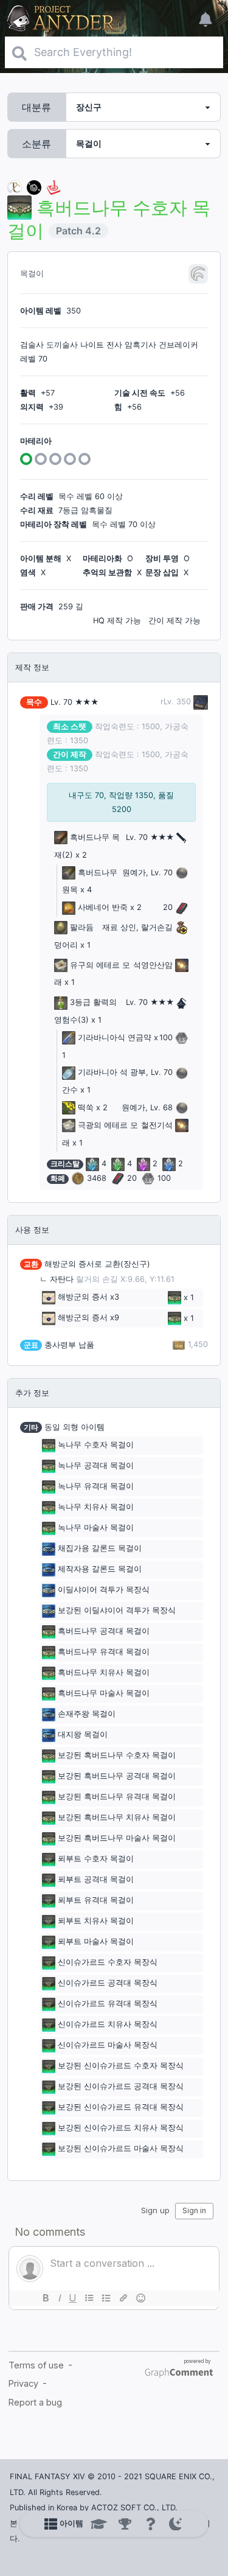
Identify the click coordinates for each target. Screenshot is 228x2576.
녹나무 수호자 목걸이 (96, 1445)
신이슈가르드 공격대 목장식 (108, 1983)
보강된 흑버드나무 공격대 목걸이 (117, 1776)
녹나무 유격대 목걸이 (96, 1487)
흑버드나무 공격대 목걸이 (104, 1632)
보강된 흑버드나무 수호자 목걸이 (117, 1756)
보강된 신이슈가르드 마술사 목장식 (121, 2149)
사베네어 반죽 (103, 907)
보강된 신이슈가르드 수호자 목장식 (121, 2066)
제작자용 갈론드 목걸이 (100, 1570)
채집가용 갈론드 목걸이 (100, 1549)
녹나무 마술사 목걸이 (96, 1528)
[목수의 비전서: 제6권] (199, 702)
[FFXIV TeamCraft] (15, 187)
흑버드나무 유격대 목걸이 (104, 1652)
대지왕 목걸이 (83, 1735)
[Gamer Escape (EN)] (54, 187)
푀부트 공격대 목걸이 (96, 1880)
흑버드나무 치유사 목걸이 (104, 1673)
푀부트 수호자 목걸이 (96, 1859)
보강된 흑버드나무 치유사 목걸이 (117, 1818)
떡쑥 (86, 1108)
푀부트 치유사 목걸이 (96, 1921)
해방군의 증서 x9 (88, 1318)
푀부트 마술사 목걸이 (96, 1942)
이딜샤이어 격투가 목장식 (104, 1590)
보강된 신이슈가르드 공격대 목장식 (121, 2087)
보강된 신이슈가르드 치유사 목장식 (121, 2128)
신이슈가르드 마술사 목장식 (108, 2046)
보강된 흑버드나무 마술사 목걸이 (117, 1839)
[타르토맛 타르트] (34, 187)
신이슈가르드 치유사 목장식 (108, 2025)
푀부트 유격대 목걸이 (96, 1901)
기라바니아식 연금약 (115, 1038)
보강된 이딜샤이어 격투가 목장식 (117, 1611)
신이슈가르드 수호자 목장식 (108, 1963)
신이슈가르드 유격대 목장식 (108, 2004)
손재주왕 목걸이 (87, 1714)
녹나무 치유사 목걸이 (96, 1507)
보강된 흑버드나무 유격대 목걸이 (117, 1797)
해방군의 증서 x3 (88, 1297)
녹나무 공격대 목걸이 (96, 1466)
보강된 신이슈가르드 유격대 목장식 (121, 2108)
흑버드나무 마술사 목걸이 (104, 1694)
